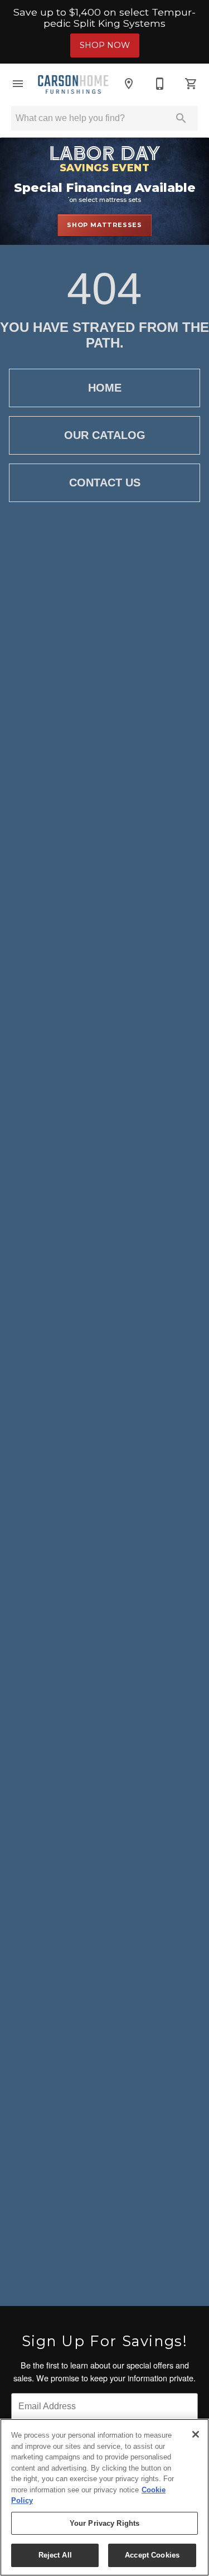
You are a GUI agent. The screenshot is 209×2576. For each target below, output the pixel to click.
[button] (18, 84)
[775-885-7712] (160, 84)
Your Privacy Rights (104, 2523)
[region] (104, 2497)
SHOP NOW (105, 45)
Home (105, 388)
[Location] (129, 84)
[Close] (196, 2434)
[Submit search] (181, 118)
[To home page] (73, 83)
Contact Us (105, 483)
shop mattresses (104, 225)
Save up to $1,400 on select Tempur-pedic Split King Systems (104, 18)
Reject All (55, 2555)
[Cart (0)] (191, 84)
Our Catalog (105, 435)
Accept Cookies (152, 2555)
